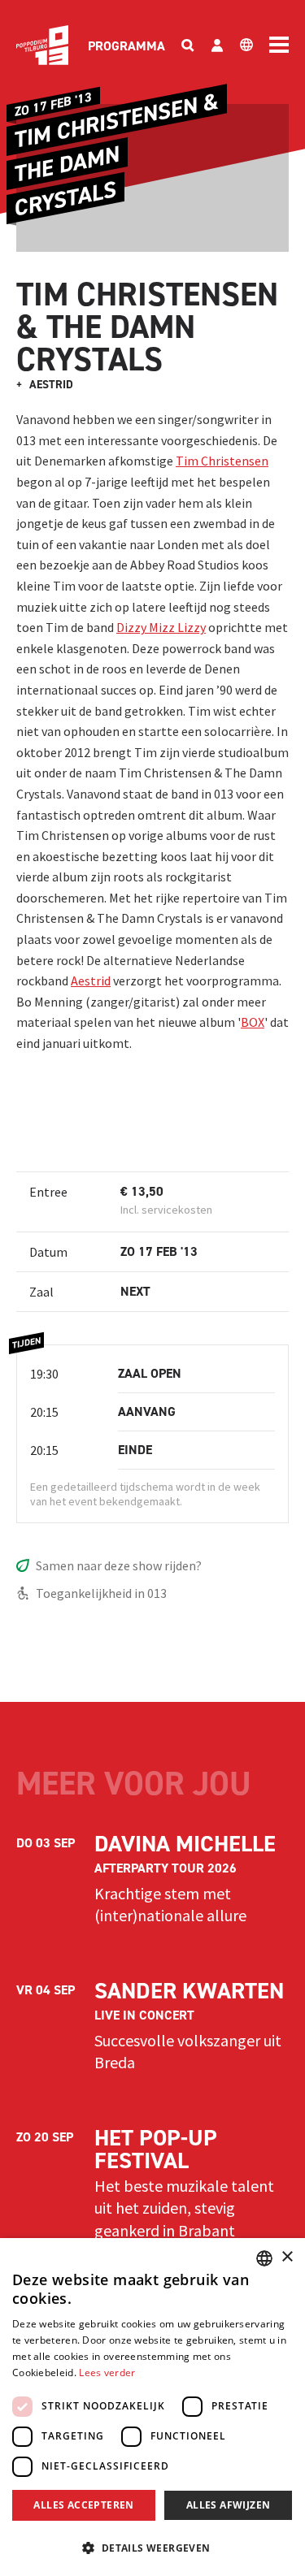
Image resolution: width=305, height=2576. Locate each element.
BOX (253, 1022)
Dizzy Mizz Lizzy (161, 627)
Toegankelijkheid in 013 (101, 1593)
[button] (152, 2548)
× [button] (287, 2257)
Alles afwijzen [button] (229, 2505)
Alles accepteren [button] (83, 2505)
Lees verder (107, 2373)
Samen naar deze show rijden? (119, 1565)
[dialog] (152, 2407)
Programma (126, 46)
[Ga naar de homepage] (42, 45)
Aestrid (91, 981)
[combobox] (264, 2258)
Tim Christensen (222, 461)
